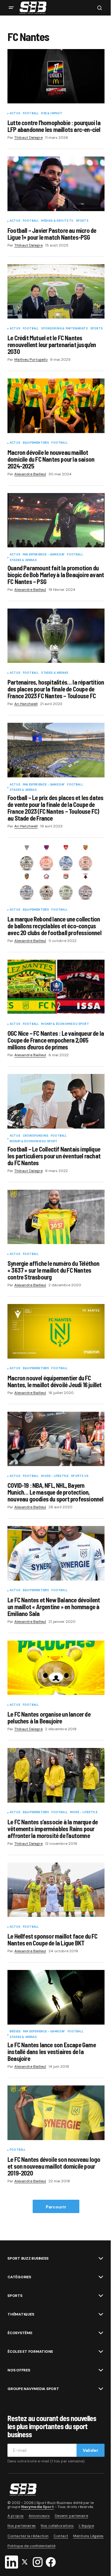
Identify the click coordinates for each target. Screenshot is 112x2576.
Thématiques (21, 2314)
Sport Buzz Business (28, 2258)
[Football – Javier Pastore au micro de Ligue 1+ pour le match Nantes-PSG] (56, 184)
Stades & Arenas (23, 560)
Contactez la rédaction (28, 2536)
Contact (61, 2536)
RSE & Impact (52, 114)
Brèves (15, 2032)
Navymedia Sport (37, 2507)
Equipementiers (36, 443)
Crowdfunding (35, 1136)
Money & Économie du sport (65, 1024)
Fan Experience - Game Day (44, 555)
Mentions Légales (88, 2536)
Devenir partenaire (71, 2516)
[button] (11, 8)
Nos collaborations (57, 2526)
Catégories (19, 2277)
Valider (91, 2450)
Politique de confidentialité (31, 2546)
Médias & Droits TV (57, 221)
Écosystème (20, 2333)
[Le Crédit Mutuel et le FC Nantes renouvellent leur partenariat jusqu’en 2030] (56, 292)
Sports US (80, 1476)
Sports (82, 221)
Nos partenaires (22, 2526)
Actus (15, 114)
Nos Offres (19, 2370)
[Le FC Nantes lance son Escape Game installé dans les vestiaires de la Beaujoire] (56, 1997)
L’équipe (86, 2526)
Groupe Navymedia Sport (33, 2389)
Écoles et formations (30, 2352)
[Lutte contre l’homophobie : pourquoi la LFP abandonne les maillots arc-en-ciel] (56, 76)
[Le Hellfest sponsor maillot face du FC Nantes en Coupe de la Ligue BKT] (56, 1890)
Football (31, 114)
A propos (16, 2516)
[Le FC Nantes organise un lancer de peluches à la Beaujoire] (56, 1668)
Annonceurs (39, 2516)
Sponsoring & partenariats (64, 329)
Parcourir (56, 2207)
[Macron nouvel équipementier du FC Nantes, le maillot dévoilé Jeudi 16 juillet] (56, 1331)
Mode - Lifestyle (55, 1476)
